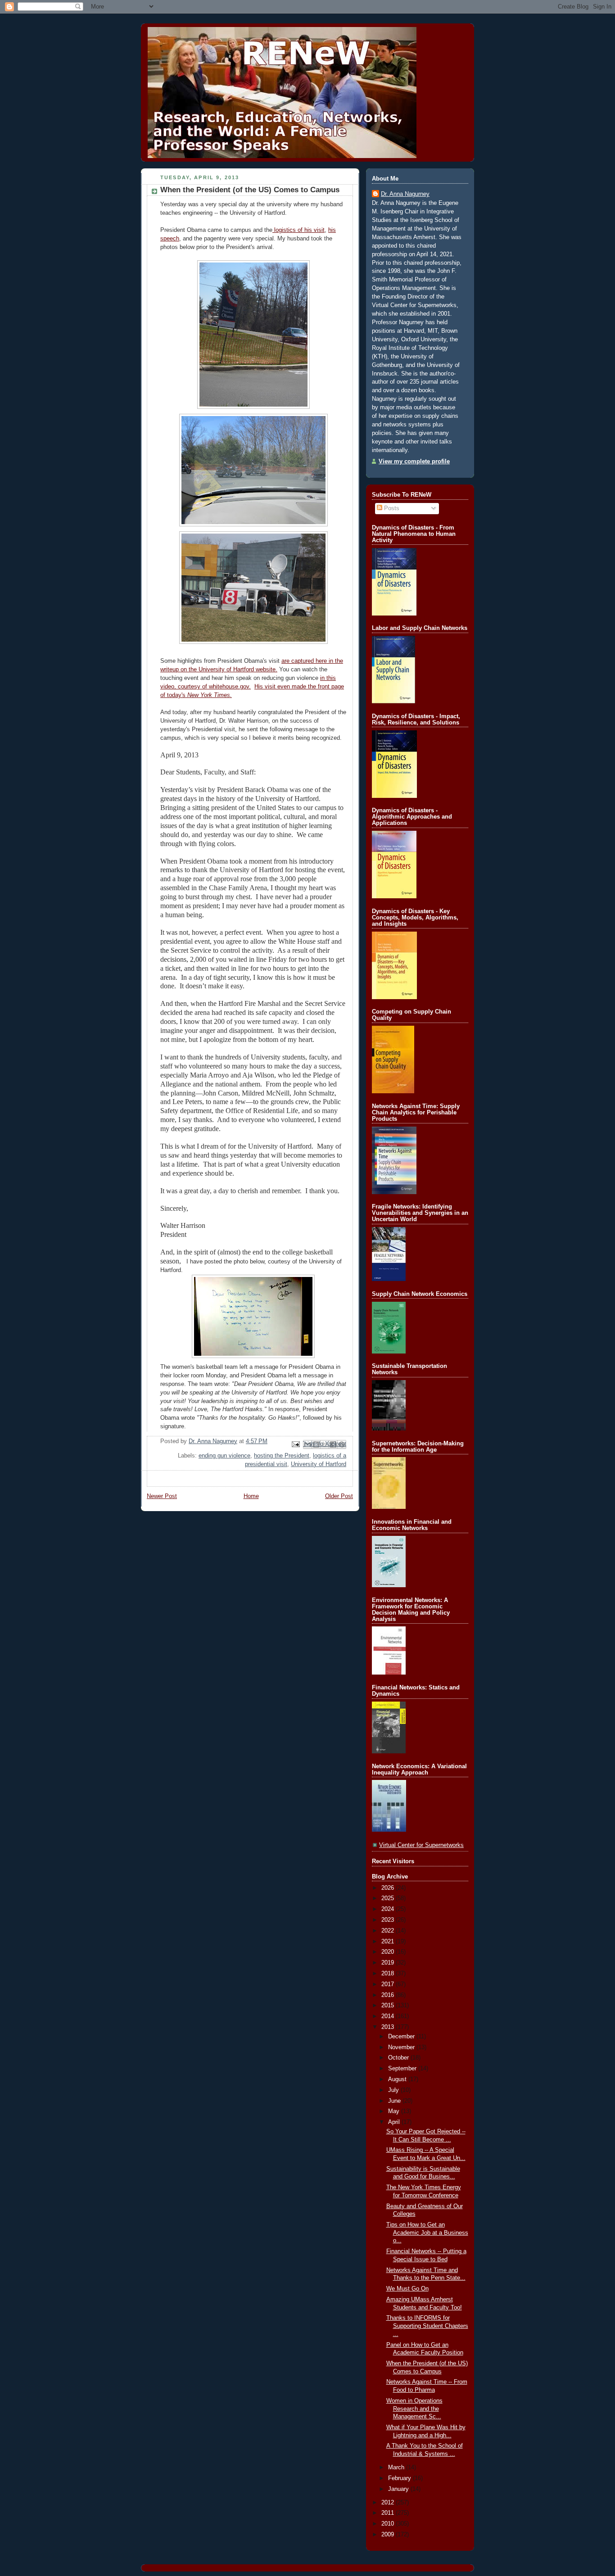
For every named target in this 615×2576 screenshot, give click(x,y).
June (395, 2101)
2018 (389, 1974)
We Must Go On (407, 2289)
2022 (389, 1931)
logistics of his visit (298, 230)
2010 (389, 2524)
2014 (389, 2016)
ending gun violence (224, 1456)
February (400, 2478)
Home (251, 1496)
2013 (389, 2027)
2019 (389, 1963)
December (402, 2037)
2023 (389, 1920)
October (399, 2058)
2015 (389, 2006)
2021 (389, 1942)
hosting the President (282, 1456)
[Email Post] (295, 1444)
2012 (389, 2503)
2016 (389, 1995)
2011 (389, 2513)
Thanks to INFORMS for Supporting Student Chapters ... (427, 2326)
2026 (389, 1888)
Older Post (339, 1496)
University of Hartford (319, 1464)
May (395, 2111)
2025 (389, 1898)
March (397, 2467)
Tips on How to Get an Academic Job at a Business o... (427, 2233)
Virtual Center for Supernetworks (421, 1845)
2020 (389, 1952)
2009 (389, 2535)
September (403, 2069)
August (398, 2079)
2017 (389, 1984)
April (395, 2122)
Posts (391, 508)
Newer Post (162, 1496)
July (394, 2090)
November (402, 2047)
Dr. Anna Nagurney (405, 194)
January (399, 2489)
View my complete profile (414, 462)
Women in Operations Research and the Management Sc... (414, 2409)
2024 (389, 1909)
